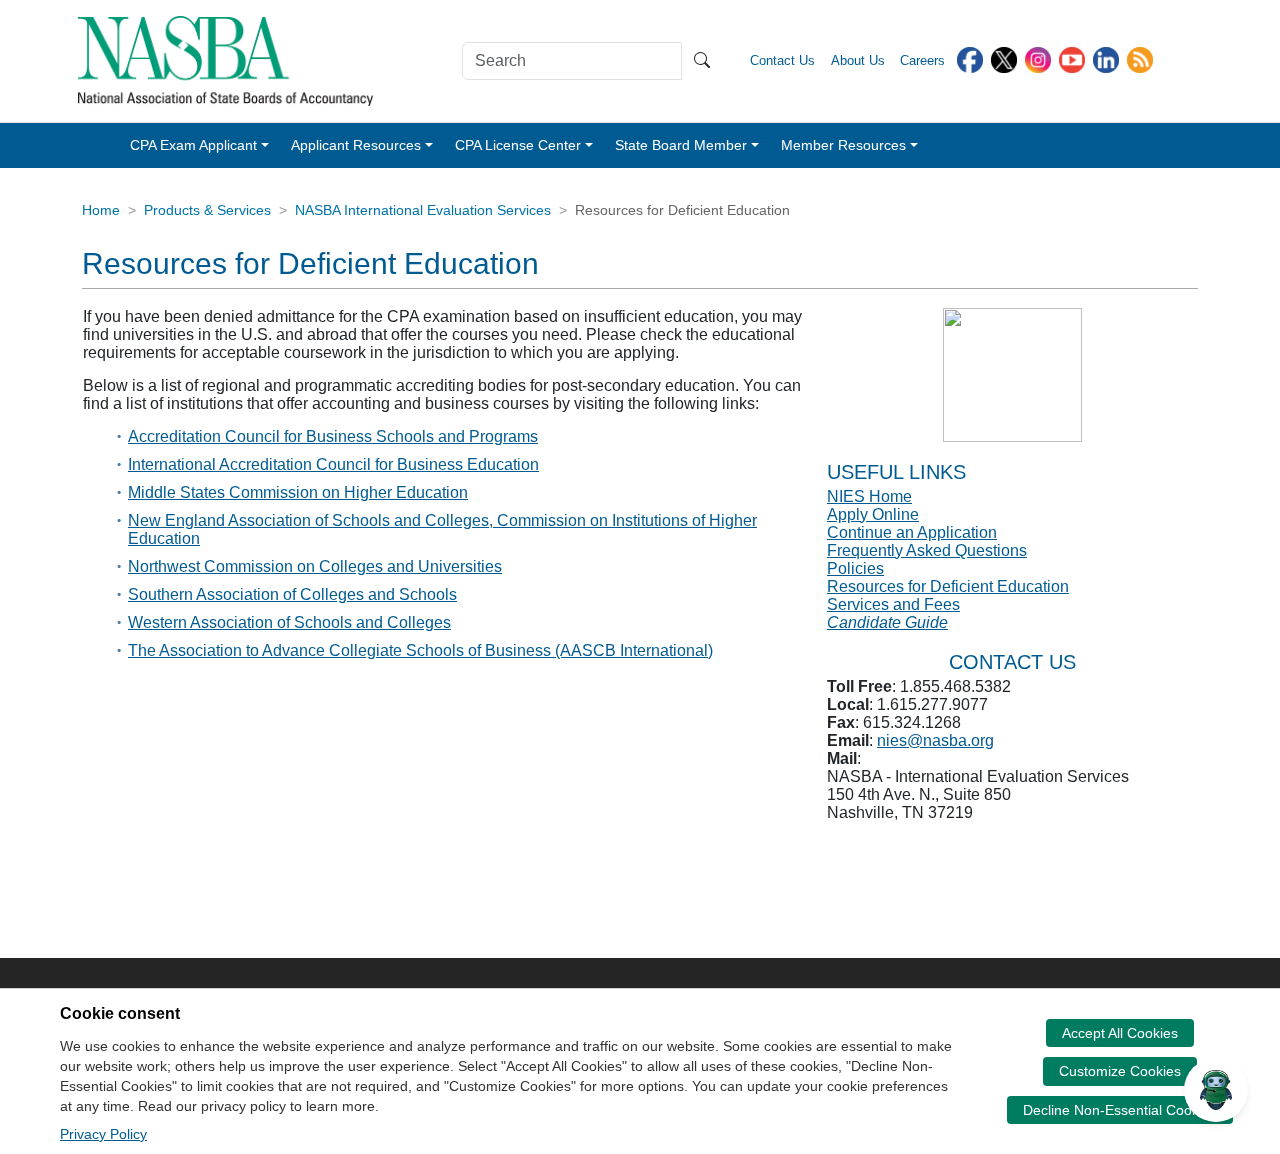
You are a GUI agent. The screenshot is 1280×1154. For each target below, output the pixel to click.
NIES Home (869, 496)
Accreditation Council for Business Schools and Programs (333, 436)
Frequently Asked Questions (927, 550)
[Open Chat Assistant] (1216, 1090)
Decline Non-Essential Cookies (1120, 1110)
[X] (1004, 58)
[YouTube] (1072, 58)
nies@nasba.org (935, 740)
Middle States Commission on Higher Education (298, 492)
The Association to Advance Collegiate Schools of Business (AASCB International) (420, 650)
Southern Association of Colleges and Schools (292, 594)
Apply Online (873, 514)
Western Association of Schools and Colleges (289, 622)
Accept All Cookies (1120, 1033)
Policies (855, 568)
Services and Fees (893, 604)
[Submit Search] (702, 61)
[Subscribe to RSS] (1140, 58)
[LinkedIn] (1106, 58)
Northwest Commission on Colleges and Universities (315, 566)
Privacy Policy (103, 1134)
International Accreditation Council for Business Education (333, 464)
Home (101, 210)
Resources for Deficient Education (948, 586)
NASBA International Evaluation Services (423, 210)
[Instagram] (1038, 58)
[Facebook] (970, 58)
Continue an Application (912, 532)
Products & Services (207, 210)
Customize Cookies (1120, 1071)
